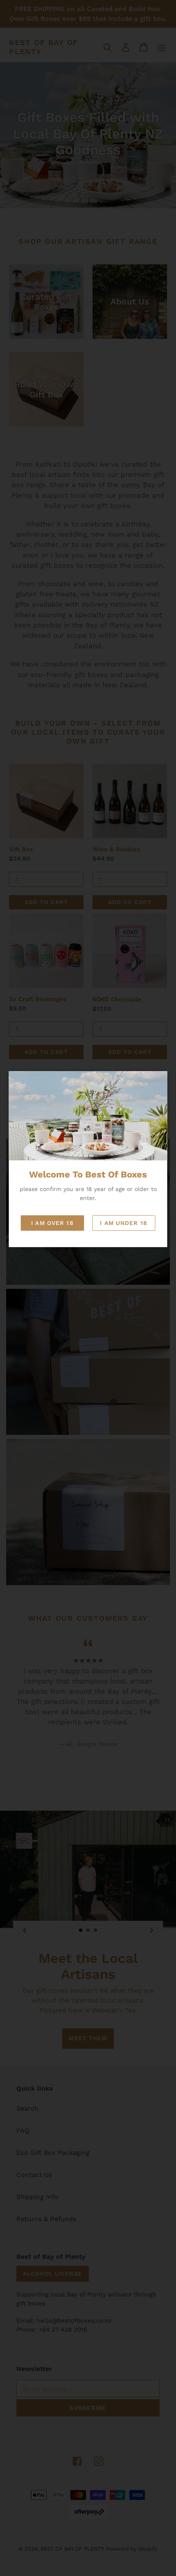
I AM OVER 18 (52, 1223)
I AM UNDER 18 (124, 1223)
